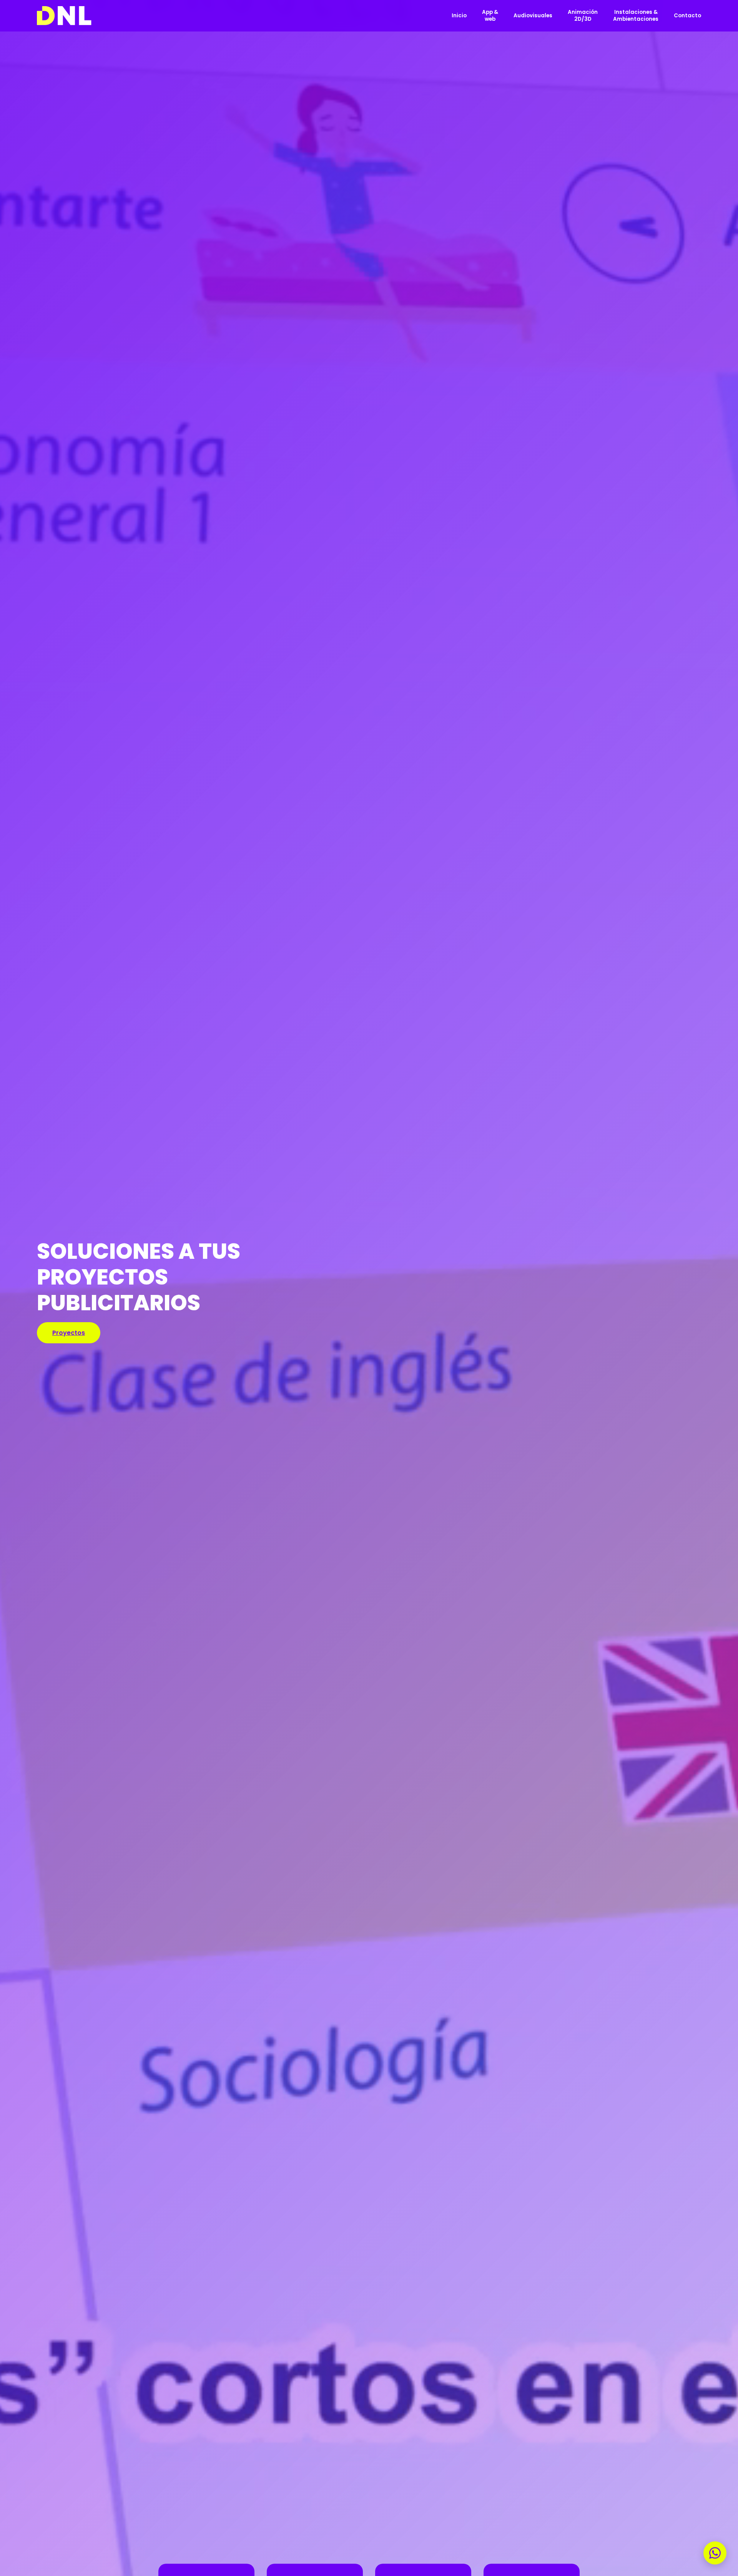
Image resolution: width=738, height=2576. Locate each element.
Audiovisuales (533, 16)
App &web (490, 16)
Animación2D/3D (583, 16)
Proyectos (69, 1333)
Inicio (459, 16)
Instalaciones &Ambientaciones (636, 16)
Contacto (687, 16)
